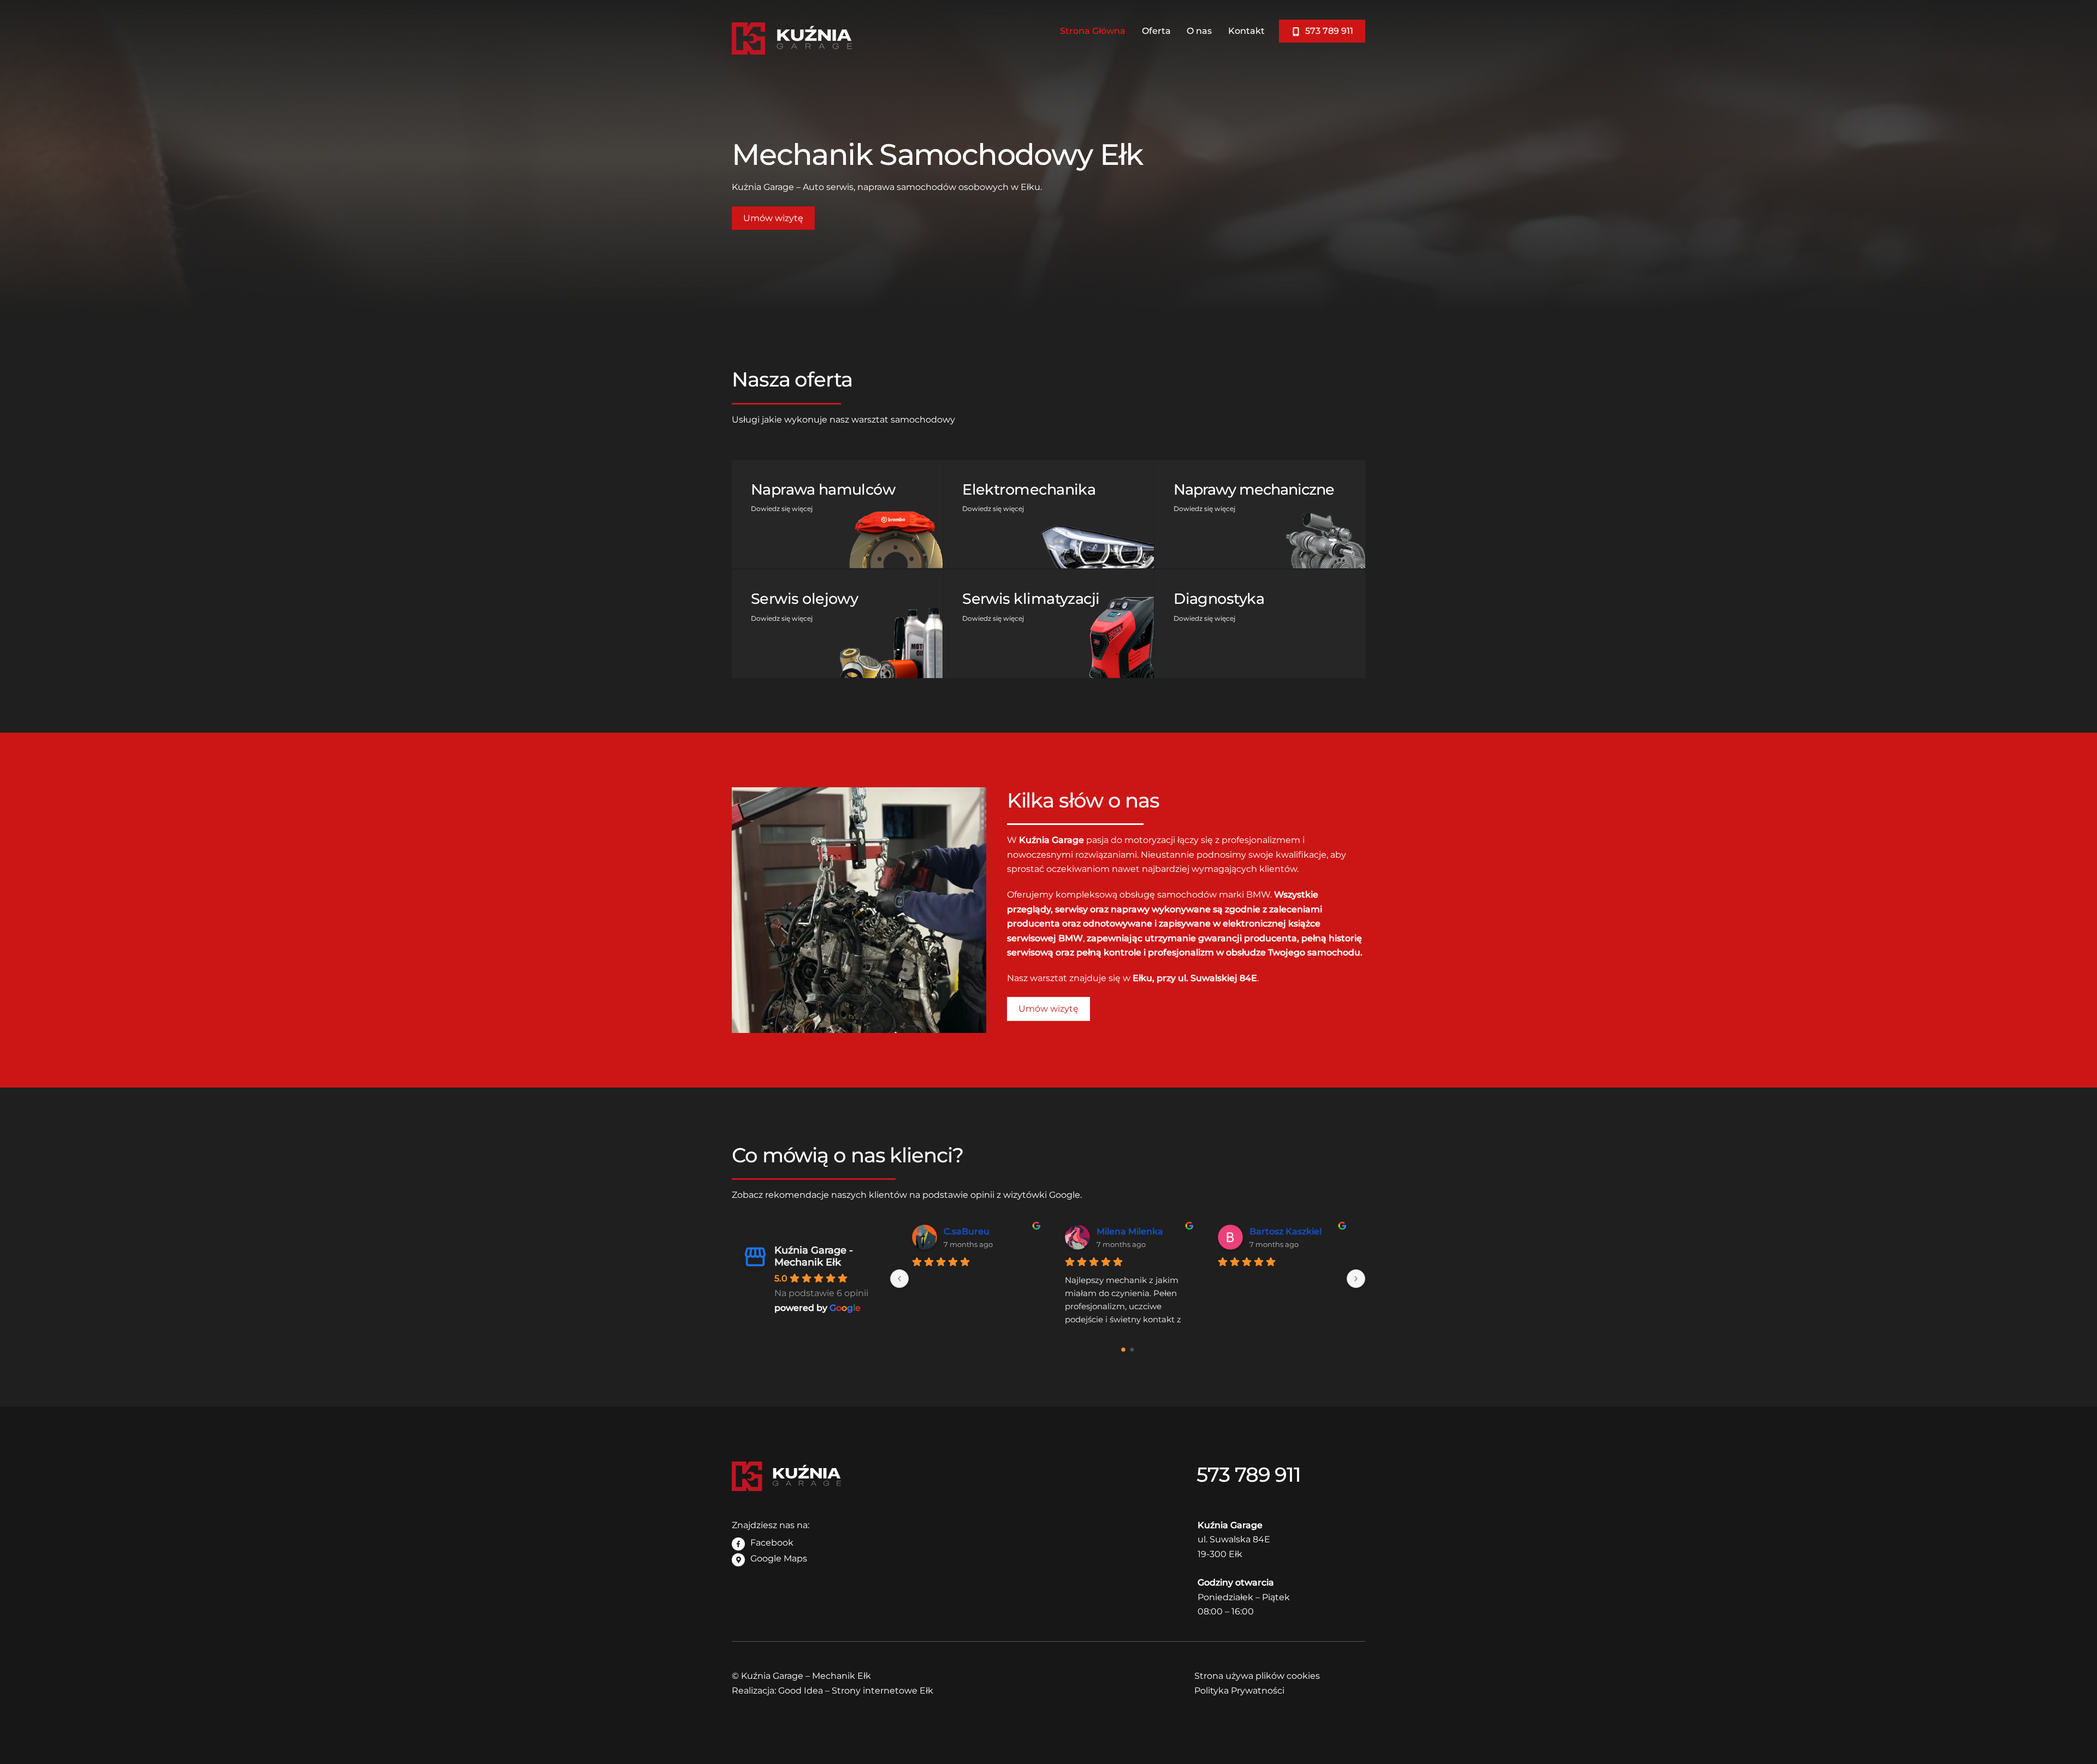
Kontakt (1246, 31)
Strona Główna (1093, 31)
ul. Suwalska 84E (1234, 1539)
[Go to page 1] (1132, 1350)
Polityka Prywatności (1239, 1691)
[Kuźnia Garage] (792, 49)
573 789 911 (1328, 31)
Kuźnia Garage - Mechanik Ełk (814, 1256)
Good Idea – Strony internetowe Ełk (856, 1691)
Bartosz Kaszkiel (1286, 1231)
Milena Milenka (1130, 1231)
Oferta (1156, 31)
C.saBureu (967, 1231)
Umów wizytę (773, 218)
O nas (1199, 31)
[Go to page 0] (1123, 1350)
